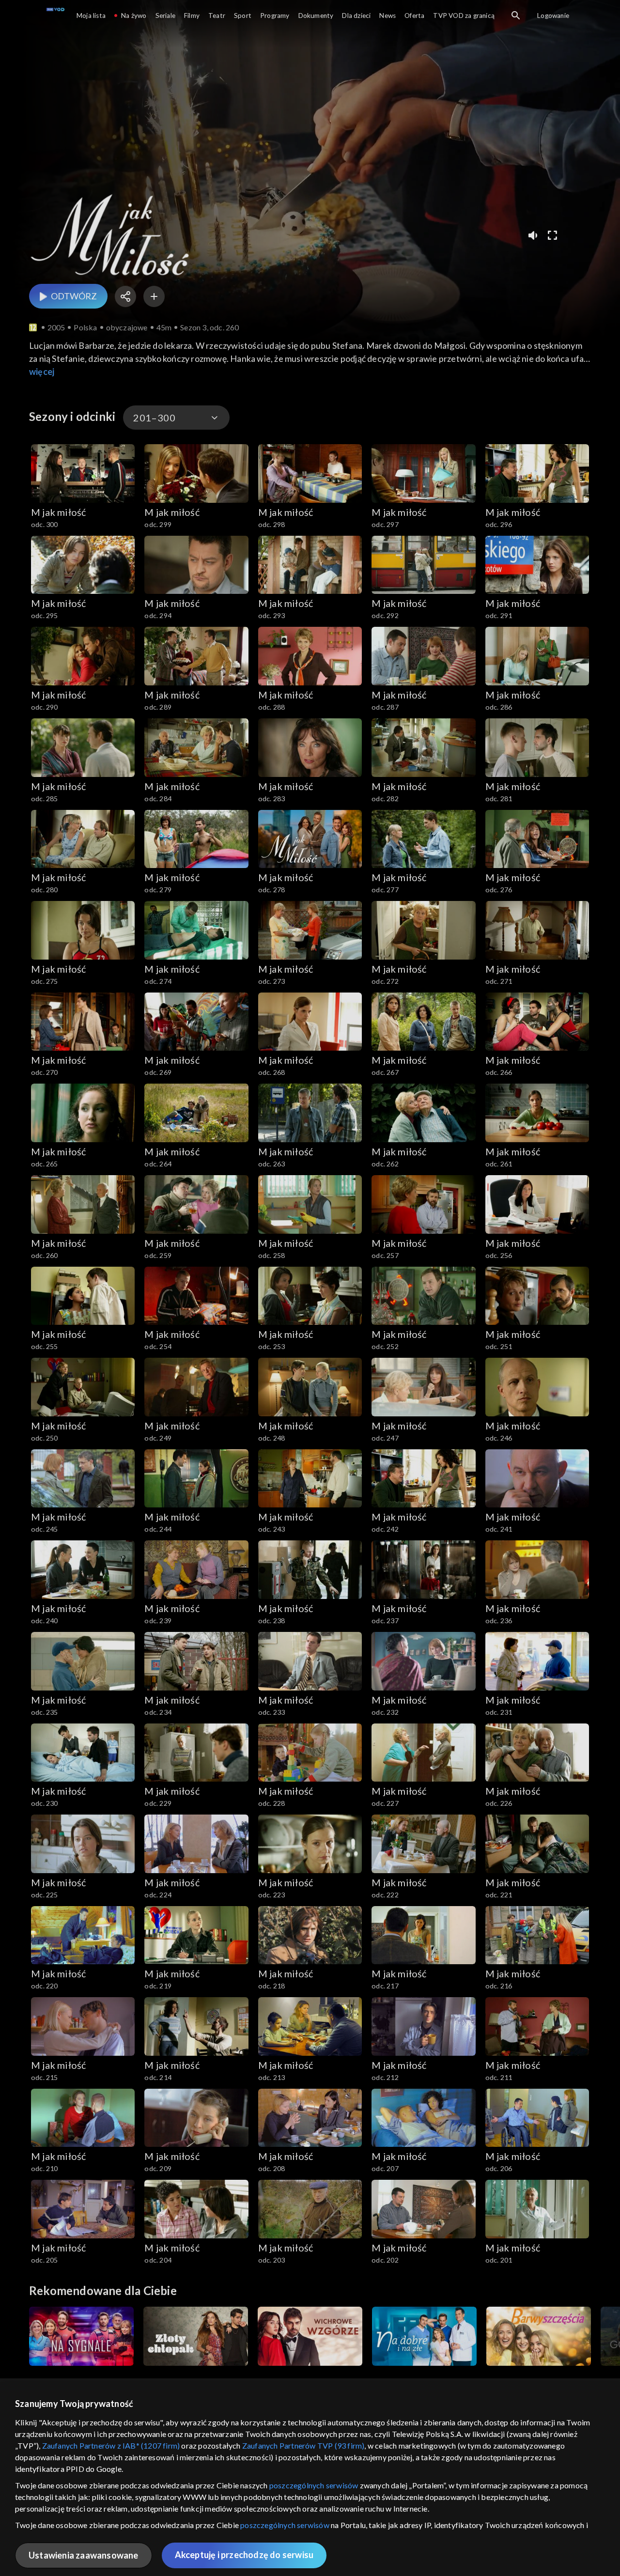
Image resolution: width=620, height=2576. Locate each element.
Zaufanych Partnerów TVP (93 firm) (303, 2445)
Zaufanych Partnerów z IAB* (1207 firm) (111, 2445)
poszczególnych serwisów (314, 2485)
